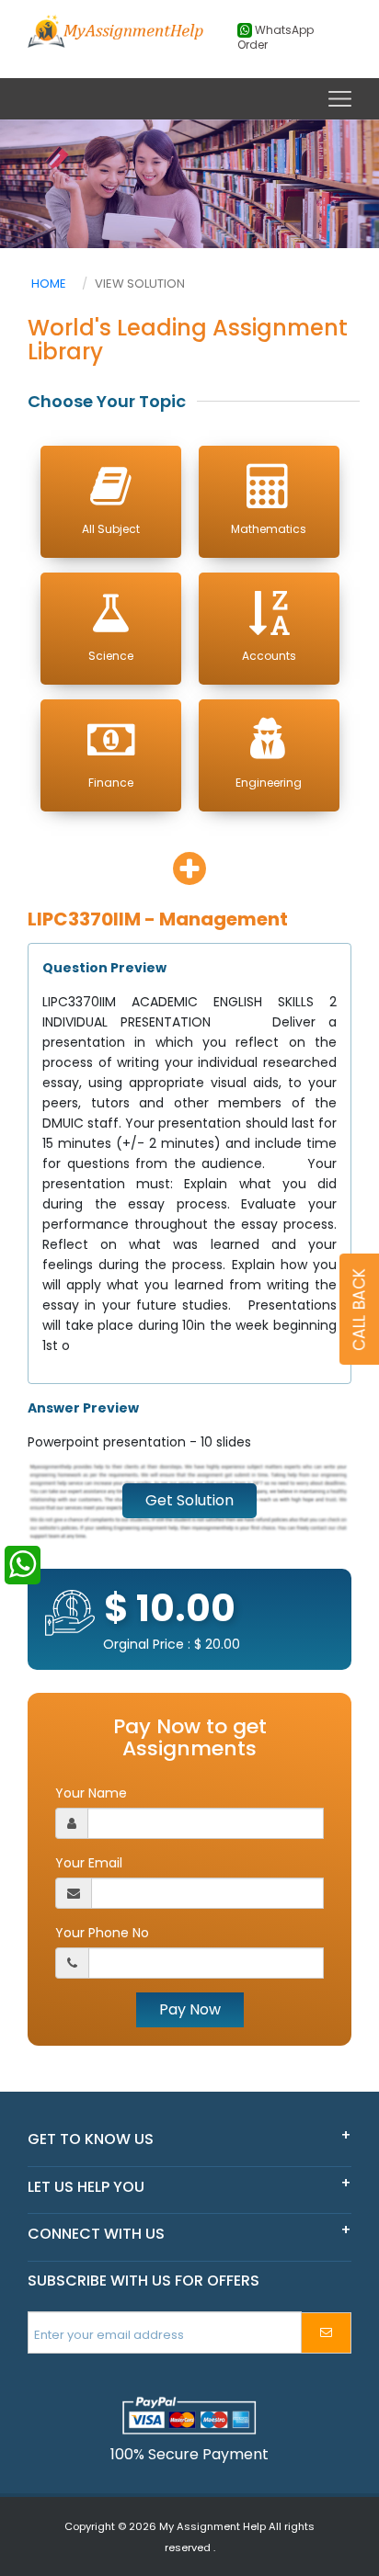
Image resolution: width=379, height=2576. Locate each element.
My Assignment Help (212, 2526)
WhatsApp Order (276, 38)
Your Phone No (102, 1933)
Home (49, 284)
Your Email (89, 1863)
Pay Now (190, 2009)
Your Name (91, 1793)
